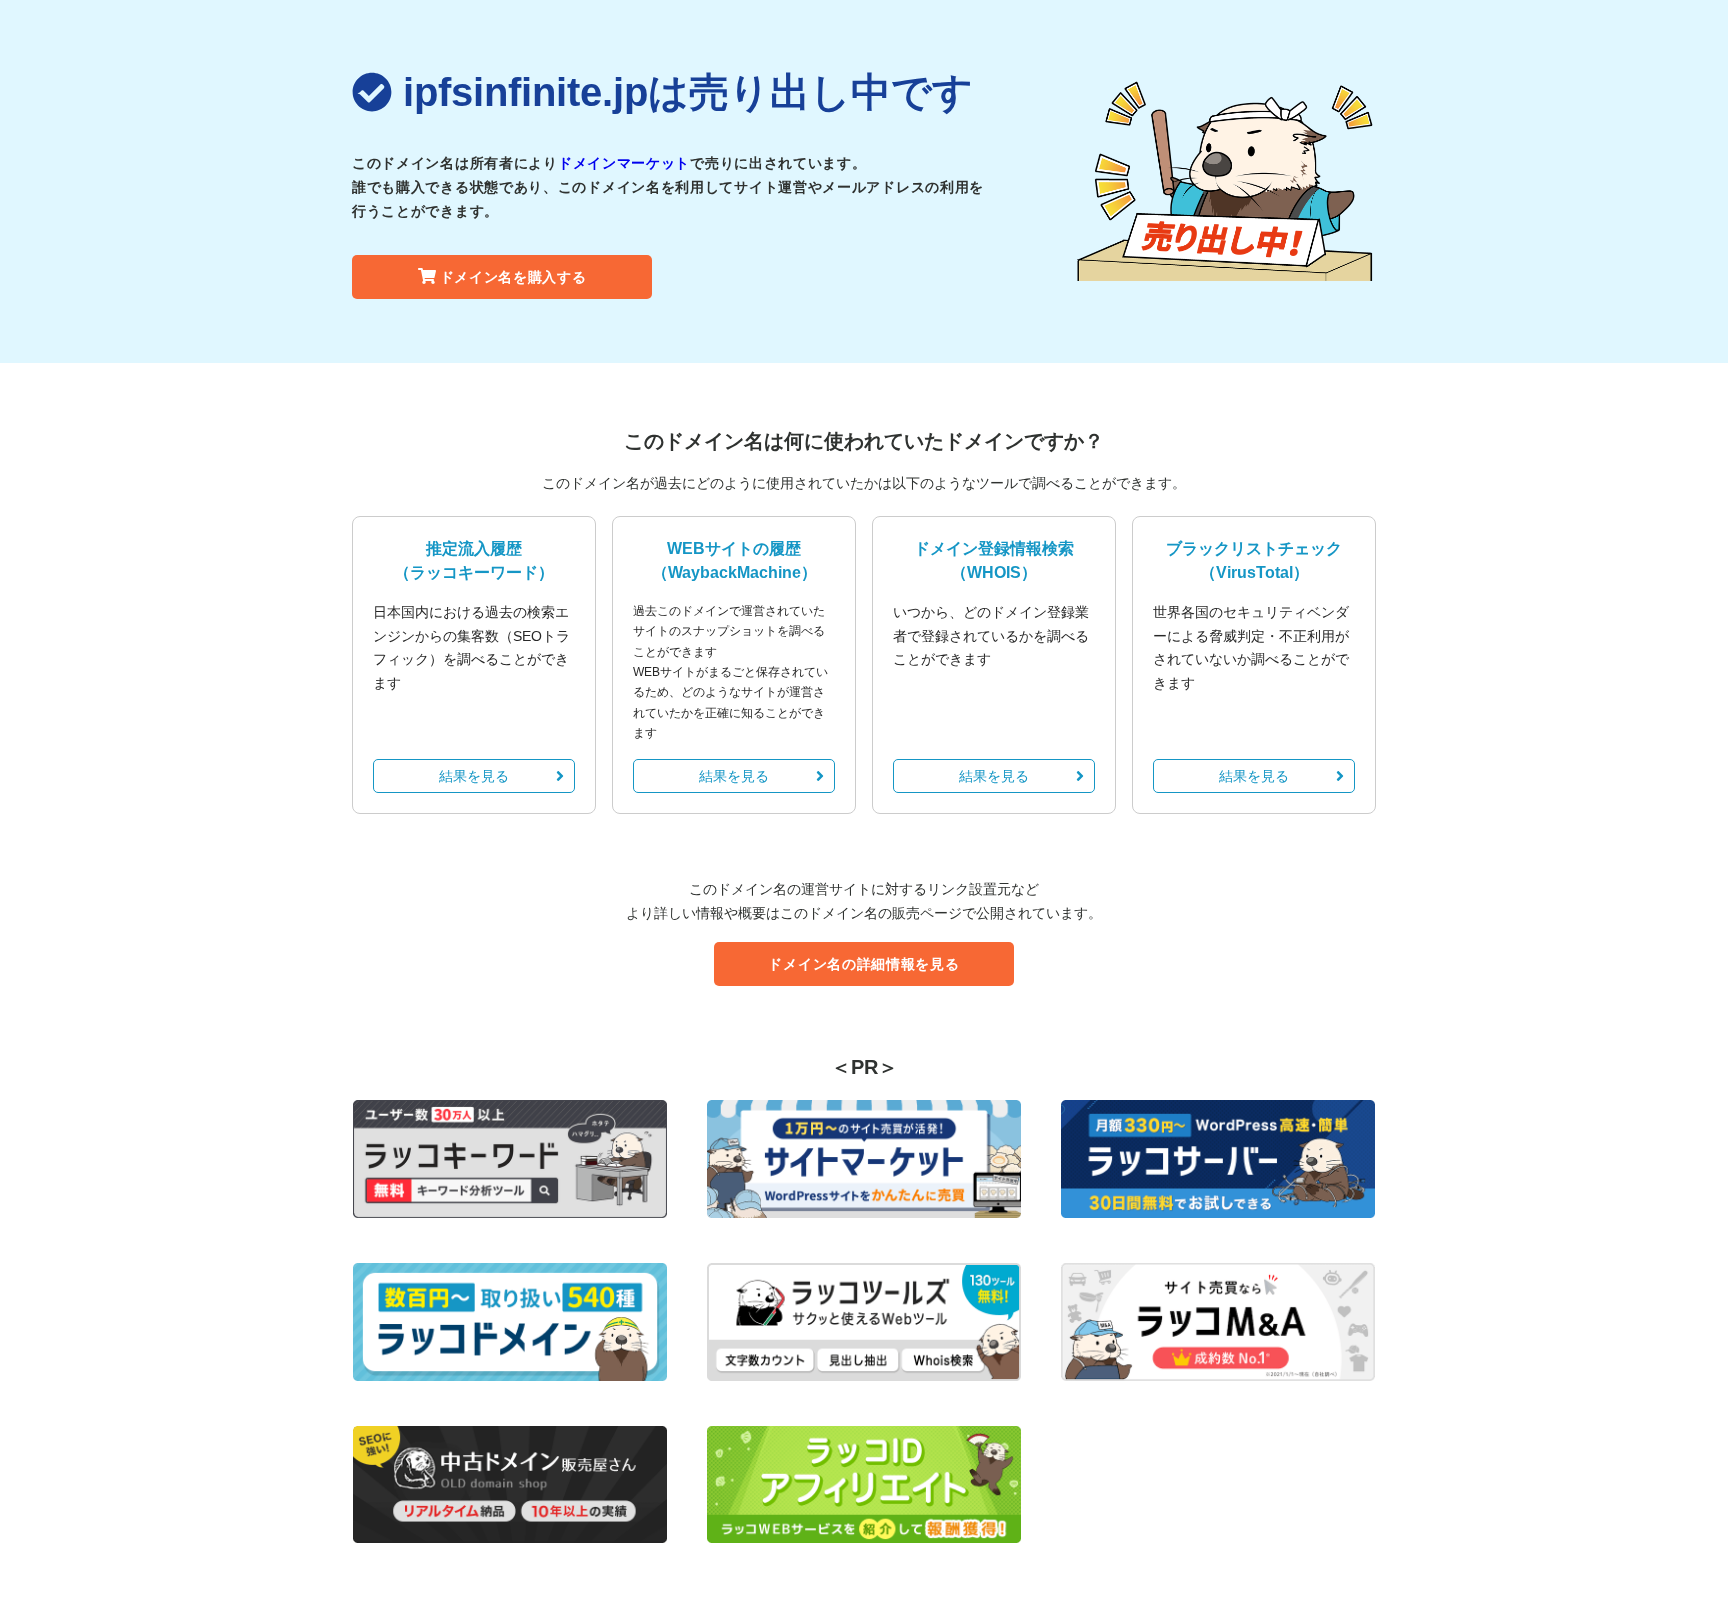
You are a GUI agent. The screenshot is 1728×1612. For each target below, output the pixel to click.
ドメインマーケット (624, 163)
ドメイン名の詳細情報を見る (863, 964)
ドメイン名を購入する (513, 277)
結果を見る (474, 776)
